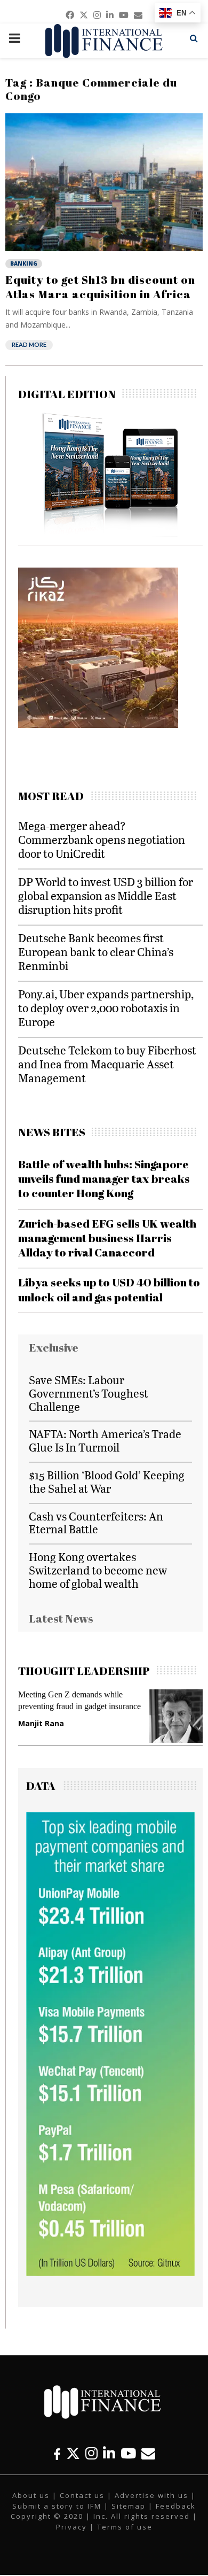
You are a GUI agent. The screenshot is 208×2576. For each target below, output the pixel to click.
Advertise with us (151, 2495)
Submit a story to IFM (57, 2506)
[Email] (148, 2453)
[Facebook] (57, 2453)
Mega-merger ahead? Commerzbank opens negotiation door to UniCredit (102, 839)
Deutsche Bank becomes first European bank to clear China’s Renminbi (96, 952)
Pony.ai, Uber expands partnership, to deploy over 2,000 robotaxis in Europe (106, 1008)
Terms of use (125, 2527)
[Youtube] (128, 2453)
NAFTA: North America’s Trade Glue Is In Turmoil (105, 1440)
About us (31, 2495)
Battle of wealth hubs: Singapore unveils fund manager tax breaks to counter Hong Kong (104, 1179)
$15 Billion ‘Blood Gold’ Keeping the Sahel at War (107, 1481)
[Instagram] (91, 2453)
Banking (24, 263)
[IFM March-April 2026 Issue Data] (110, 2273)
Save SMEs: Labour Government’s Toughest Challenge (89, 1393)
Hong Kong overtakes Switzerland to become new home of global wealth (98, 1570)
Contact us (82, 2495)
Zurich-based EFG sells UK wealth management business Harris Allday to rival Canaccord (107, 1238)
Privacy (71, 2527)
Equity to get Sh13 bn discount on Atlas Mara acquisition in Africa (100, 286)
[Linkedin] (109, 2453)
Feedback (176, 2506)
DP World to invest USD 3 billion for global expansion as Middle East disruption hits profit (106, 895)
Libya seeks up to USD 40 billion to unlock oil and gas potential (109, 1289)
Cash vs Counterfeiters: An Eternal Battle (96, 1523)
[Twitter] (73, 2453)
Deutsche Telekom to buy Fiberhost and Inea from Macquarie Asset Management (107, 1064)
